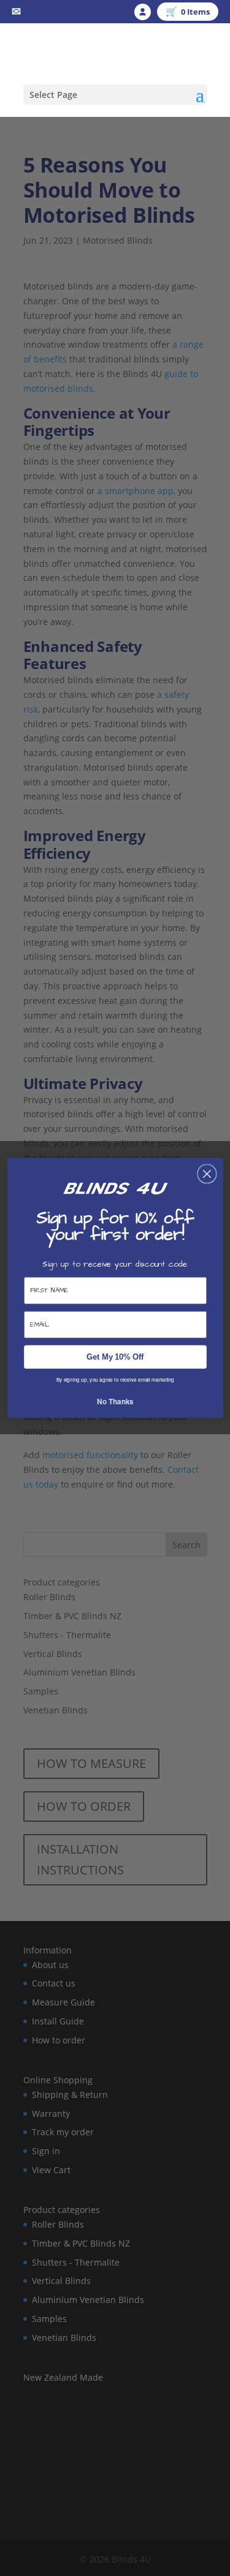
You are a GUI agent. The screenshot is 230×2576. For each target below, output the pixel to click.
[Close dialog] (206, 1174)
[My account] (143, 12)
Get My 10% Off (115, 1357)
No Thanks (115, 1402)
